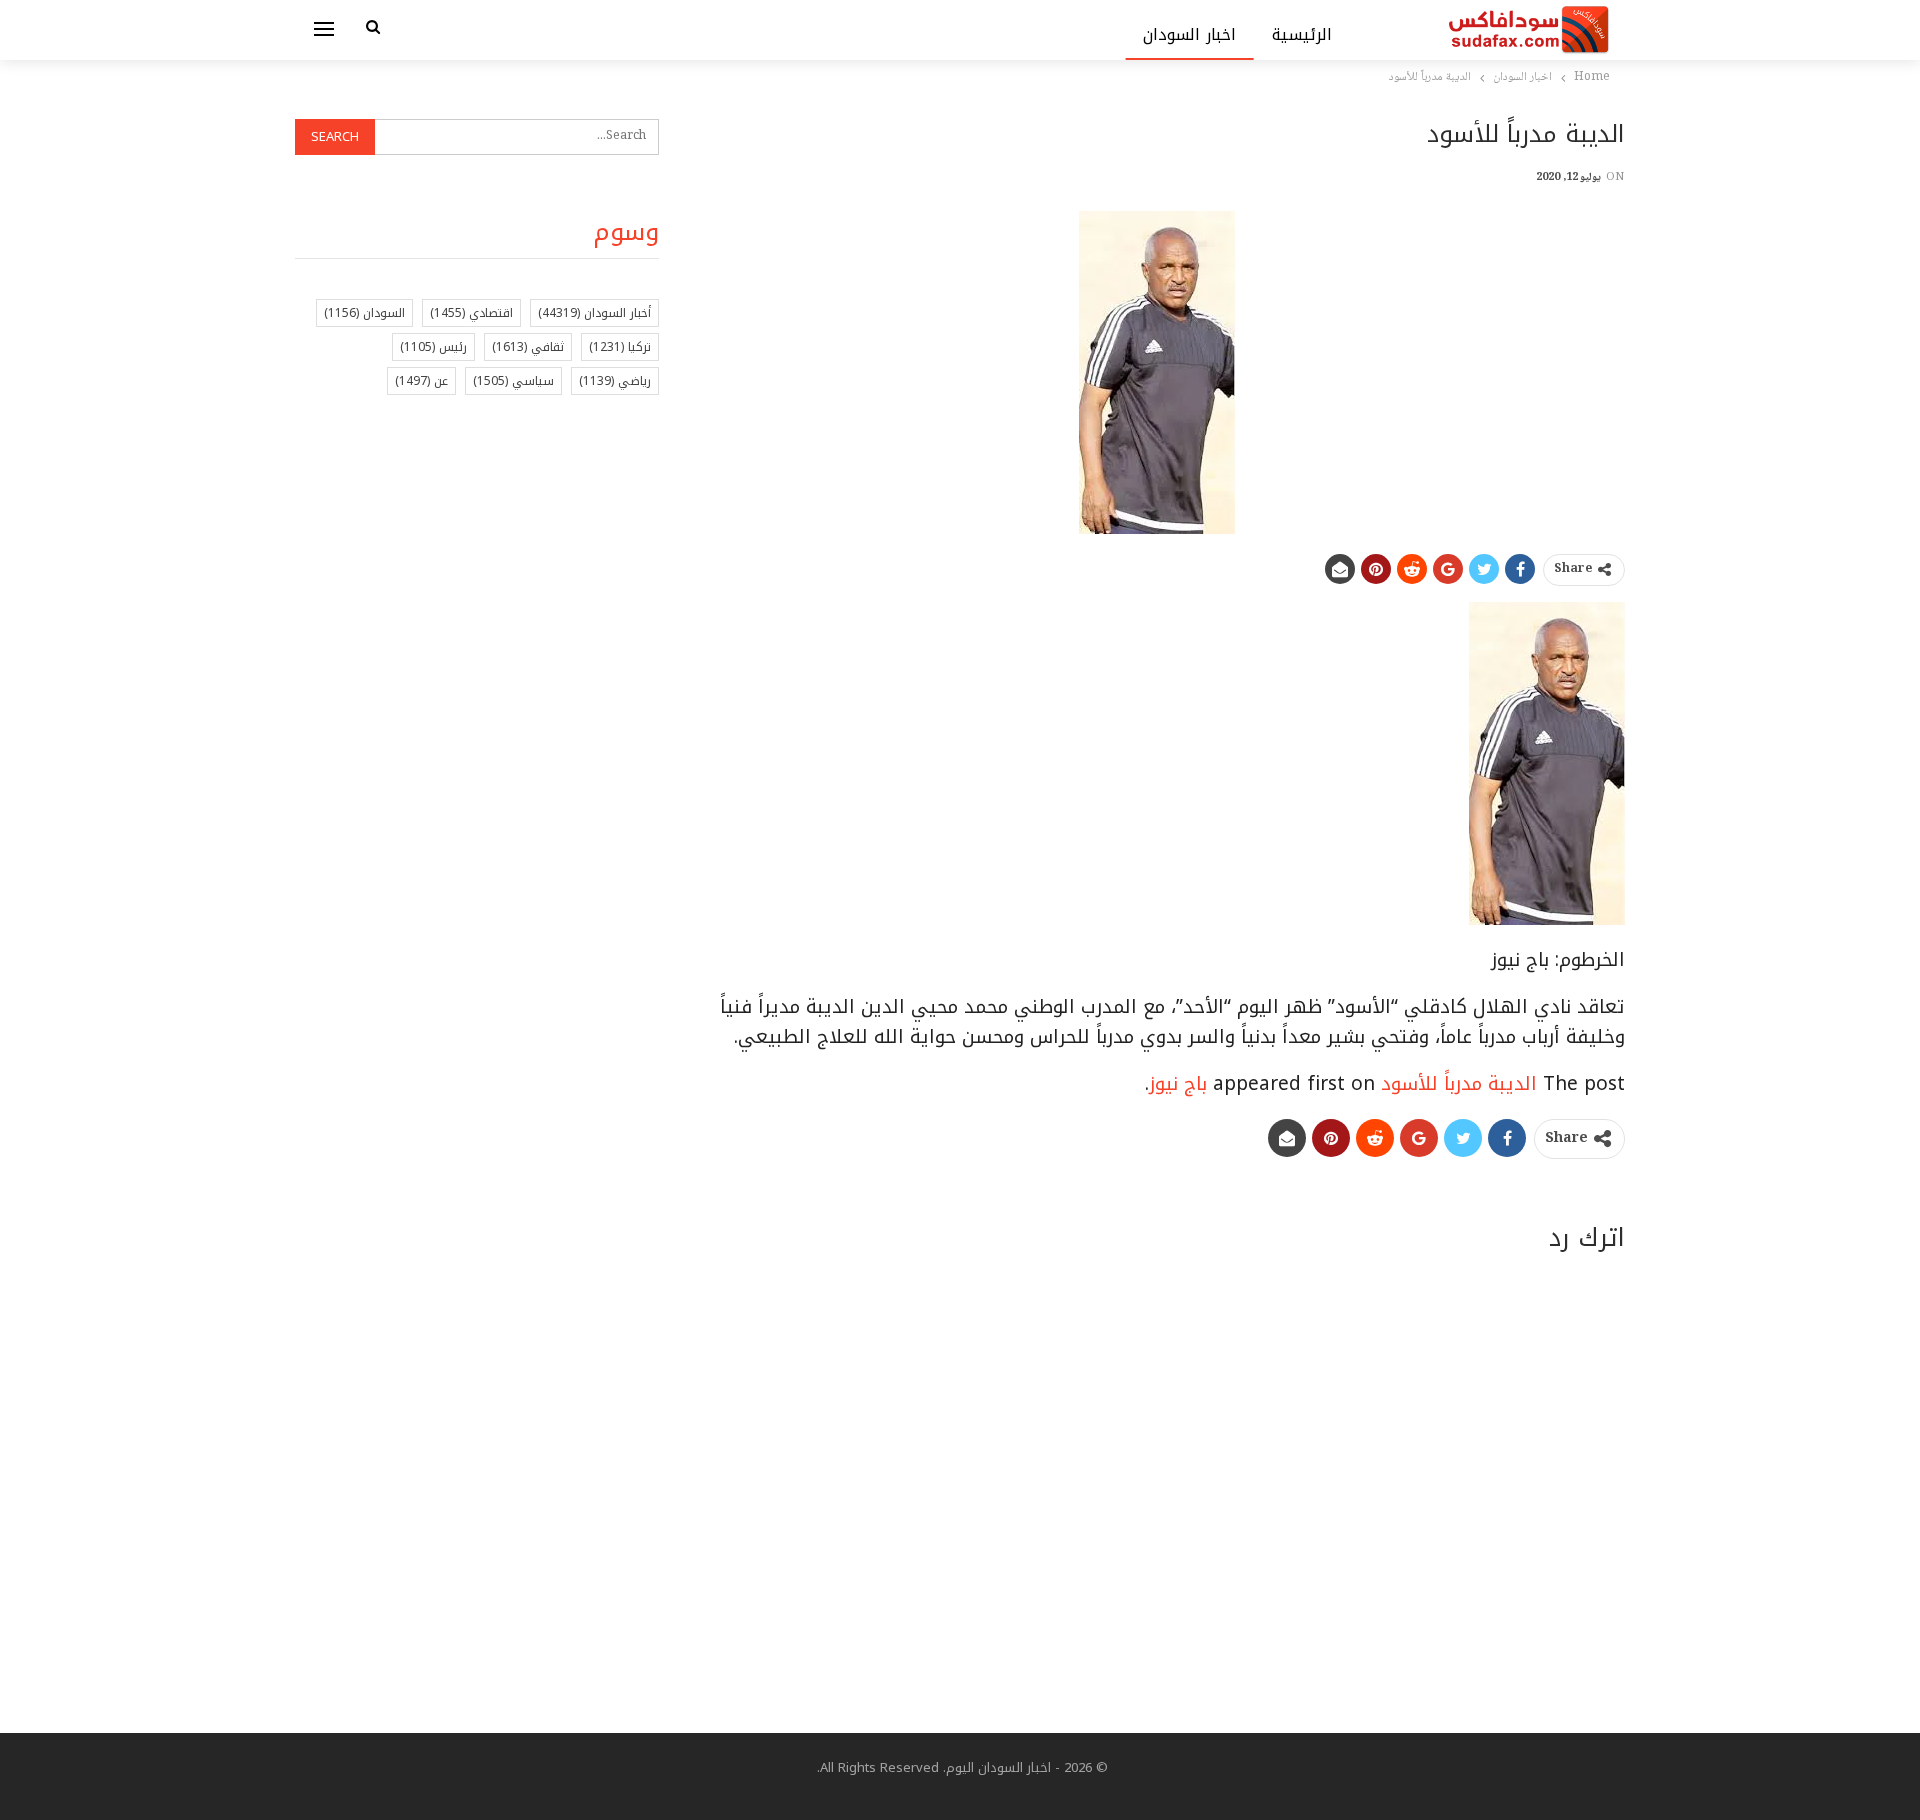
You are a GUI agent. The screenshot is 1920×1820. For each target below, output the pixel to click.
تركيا (620, 347)
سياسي (513, 381)
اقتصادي (471, 313)
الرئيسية (1302, 34)
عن (421, 381)
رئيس (433, 347)
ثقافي (528, 347)
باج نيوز (1178, 1084)
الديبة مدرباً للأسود (1459, 1084)
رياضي (615, 381)
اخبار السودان (1189, 34)
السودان (364, 313)
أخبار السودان (594, 313)
